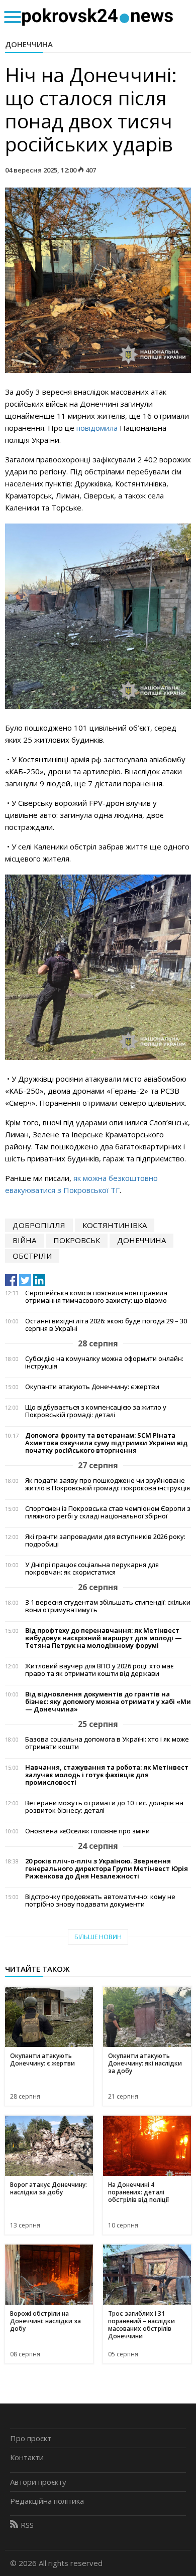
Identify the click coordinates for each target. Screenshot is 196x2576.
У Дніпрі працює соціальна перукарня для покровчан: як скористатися (92, 1569)
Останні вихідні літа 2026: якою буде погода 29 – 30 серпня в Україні (106, 1325)
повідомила (97, 428)
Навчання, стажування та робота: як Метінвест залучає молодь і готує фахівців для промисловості (107, 1775)
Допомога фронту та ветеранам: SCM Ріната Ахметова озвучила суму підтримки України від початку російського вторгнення (106, 1443)
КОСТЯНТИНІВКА (115, 1225)
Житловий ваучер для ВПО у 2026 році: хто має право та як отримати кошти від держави (99, 1670)
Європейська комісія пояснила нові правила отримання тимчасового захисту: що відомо (96, 1297)
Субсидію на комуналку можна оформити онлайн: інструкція (104, 1362)
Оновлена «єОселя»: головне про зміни (87, 1831)
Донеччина (29, 44)
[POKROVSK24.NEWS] (97, 16)
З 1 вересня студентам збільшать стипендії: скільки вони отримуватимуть (108, 1606)
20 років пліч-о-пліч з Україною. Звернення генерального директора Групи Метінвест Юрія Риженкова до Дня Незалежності (107, 1869)
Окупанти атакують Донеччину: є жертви (92, 1387)
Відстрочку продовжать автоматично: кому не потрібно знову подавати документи (100, 1901)
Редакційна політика (47, 2501)
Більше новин (98, 1937)
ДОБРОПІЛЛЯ (39, 1225)
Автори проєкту (38, 2482)
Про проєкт (31, 2438)
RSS (27, 2525)
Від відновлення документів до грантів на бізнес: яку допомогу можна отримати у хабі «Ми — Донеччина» (108, 1702)
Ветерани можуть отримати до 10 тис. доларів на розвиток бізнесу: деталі (104, 1807)
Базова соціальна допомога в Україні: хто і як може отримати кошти (107, 1743)
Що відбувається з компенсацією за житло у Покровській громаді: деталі (96, 1411)
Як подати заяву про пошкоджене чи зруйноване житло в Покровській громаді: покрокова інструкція (108, 1484)
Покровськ (77, 1240)
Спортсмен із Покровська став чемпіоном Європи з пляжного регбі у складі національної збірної (108, 1512)
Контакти (27, 2457)
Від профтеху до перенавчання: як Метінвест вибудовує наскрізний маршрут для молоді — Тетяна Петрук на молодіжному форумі (104, 1638)
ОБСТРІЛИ (32, 1256)
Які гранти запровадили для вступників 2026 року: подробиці (105, 1540)
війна (24, 1240)
